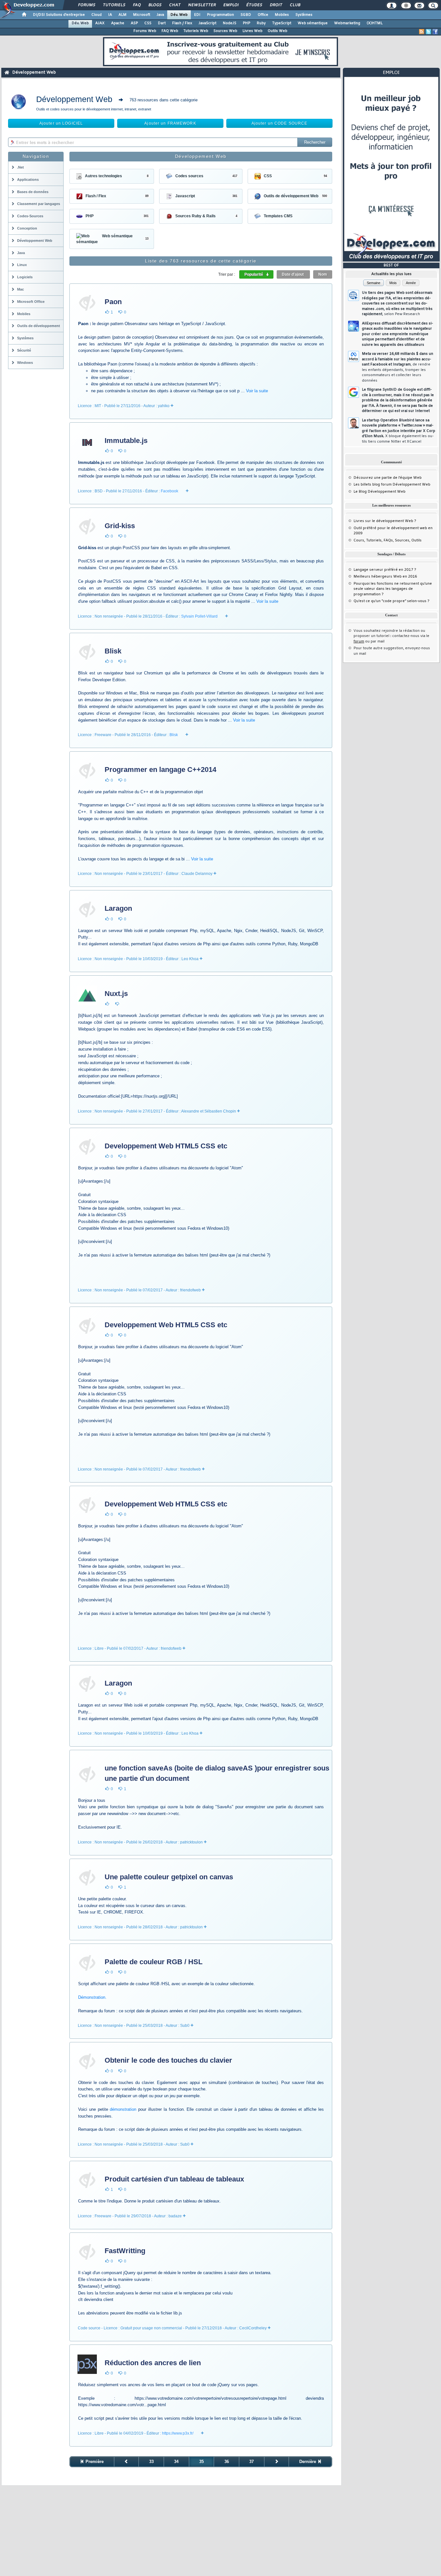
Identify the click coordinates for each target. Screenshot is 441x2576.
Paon (113, 302)
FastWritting (125, 2251)
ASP (134, 23)
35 (201, 2462)
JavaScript (207, 23)
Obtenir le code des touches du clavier (168, 2060)
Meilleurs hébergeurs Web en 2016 (385, 577)
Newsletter (202, 5)
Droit (276, 5)
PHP (246, 23)
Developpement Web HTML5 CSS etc (166, 1146)
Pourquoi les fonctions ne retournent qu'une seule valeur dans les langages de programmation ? (393, 589)
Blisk (113, 651)
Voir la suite (257, 391)
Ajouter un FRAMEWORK (170, 123)
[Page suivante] (277, 2462)
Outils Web (277, 31)
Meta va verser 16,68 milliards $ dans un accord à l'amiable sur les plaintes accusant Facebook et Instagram (398, 367)
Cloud (97, 15)
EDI (197, 15)
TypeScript (282, 23)
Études (254, 5)
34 (176, 2462)
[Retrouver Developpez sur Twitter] (428, 32)
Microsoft (142, 15)
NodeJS (230, 23)
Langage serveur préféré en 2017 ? (385, 570)
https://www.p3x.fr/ (178, 2433)
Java (160, 15)
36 (227, 2462)
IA (110, 15)
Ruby (261, 23)
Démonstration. (92, 1997)
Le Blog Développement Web (379, 492)
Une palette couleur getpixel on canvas (169, 1877)
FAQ (137, 5)
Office (263, 15)
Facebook (169, 491)
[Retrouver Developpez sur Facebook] (435, 32)
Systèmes (304, 15)
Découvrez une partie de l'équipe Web (388, 478)
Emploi (231, 5)
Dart (162, 23)
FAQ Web (170, 31)
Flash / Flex (182, 23)
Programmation (221, 15)
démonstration (123, 2109)
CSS (148, 23)
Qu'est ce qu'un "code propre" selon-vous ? (391, 601)
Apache (118, 23)
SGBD (246, 15)
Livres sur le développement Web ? (385, 521)
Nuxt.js (116, 994)
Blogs (155, 5)
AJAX (100, 23)
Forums (86, 5)
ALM (123, 15)
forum (359, 641)
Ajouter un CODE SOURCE (280, 123)
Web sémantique (313, 23)
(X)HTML (375, 23)
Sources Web (225, 31)
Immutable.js (126, 441)
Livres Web (252, 31)
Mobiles (282, 15)
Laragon (118, 908)
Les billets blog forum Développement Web (392, 485)
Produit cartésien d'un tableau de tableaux (174, 2179)
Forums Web (145, 31)
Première (94, 2462)
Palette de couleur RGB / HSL (154, 1962)
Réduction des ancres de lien (153, 2363)
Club (295, 5)
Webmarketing (347, 23)
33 (151, 2462)
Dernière (308, 2462)
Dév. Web (179, 15)
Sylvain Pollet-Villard (199, 616)
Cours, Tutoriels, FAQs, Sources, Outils (388, 540)
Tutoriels (114, 5)
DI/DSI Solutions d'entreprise (59, 15)
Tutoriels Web (196, 31)
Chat (174, 5)
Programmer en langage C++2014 (160, 770)
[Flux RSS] (422, 32)
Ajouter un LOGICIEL (61, 123)
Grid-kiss (120, 526)
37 (251, 2462)
